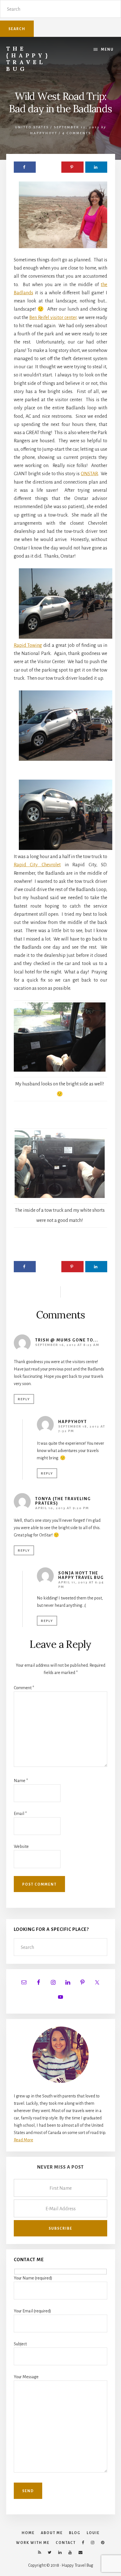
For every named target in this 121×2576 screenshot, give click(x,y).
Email (20, 1814)
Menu (107, 50)
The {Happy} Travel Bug (28, 59)
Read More (23, 2140)
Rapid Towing (28, 645)
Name (21, 1781)
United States (32, 127)
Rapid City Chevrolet (37, 865)
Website (21, 1846)
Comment (24, 1688)
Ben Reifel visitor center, (53, 318)
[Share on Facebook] (25, 167)
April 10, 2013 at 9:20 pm (62, 1508)
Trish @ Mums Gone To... (67, 1340)
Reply (24, 1399)
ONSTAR (89, 474)
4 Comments (77, 133)
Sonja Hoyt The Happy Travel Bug (81, 1575)
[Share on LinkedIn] (96, 167)
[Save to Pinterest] (72, 167)
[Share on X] (48, 167)
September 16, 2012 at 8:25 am (67, 1345)
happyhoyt (73, 1422)
